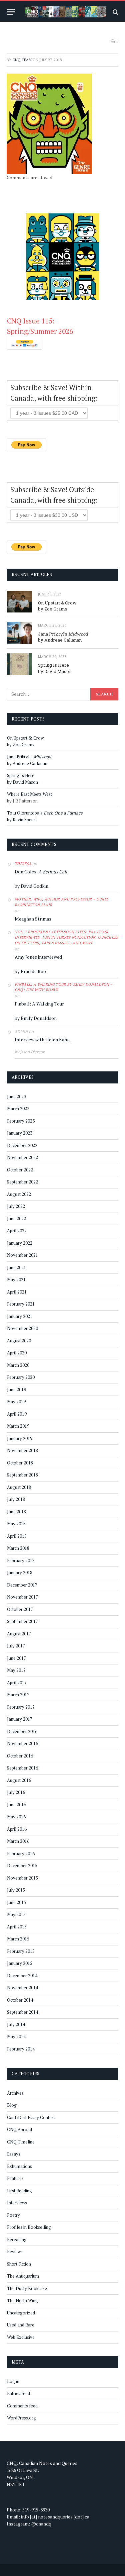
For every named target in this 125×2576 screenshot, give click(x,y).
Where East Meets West (29, 794)
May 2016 (16, 1817)
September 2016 (22, 1768)
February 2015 (21, 1951)
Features (15, 2178)
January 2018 (20, 1572)
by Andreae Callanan (60, 640)
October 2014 (20, 2000)
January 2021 (20, 1316)
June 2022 (16, 1219)
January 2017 (20, 1719)
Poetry (13, 2215)
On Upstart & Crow (57, 603)
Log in (13, 2381)
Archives (15, 2093)
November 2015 (22, 1878)
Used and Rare (21, 2325)
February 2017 (21, 1707)
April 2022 (17, 1231)
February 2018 (21, 1560)
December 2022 (22, 1145)
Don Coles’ (41, 872)
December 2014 (22, 1976)
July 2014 (16, 2024)
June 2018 (16, 1512)
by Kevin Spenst (22, 820)
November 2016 (22, 1743)
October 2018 (20, 1463)
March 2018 (18, 1548)
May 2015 (16, 1914)
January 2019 (20, 1438)
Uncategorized (21, 2313)
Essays (14, 2154)
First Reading (19, 2191)
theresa (23, 864)
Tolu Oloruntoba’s (45, 813)
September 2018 (22, 1475)
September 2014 (22, 2012)
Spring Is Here (53, 665)
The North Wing (22, 2300)
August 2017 (19, 1634)
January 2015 (20, 1963)
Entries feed (18, 2393)
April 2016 (17, 1829)
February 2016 (21, 1853)
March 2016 (18, 1841)
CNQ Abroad (19, 2129)
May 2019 (16, 1402)
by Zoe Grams (53, 609)
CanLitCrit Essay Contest (31, 2117)
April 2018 (17, 1536)
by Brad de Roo (30, 971)
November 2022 (22, 1157)
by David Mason (55, 671)
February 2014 (21, 2049)
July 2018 (16, 1499)
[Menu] (11, 12)
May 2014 (16, 2036)
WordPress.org (21, 2418)
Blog (12, 2105)
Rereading (17, 2239)
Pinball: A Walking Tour (39, 1004)
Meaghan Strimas (33, 919)
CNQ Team (22, 60)
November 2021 (22, 1255)
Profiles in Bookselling (29, 2227)
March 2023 (18, 1109)
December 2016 (22, 1731)
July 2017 (16, 1646)
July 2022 (16, 1206)
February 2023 (21, 1121)
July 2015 (16, 1890)
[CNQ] (66, 12)
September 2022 (22, 1182)
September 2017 (22, 1621)
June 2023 (16, 1096)
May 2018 (16, 1524)
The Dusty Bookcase (27, 2288)
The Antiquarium (23, 2276)
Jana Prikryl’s (63, 634)
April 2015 (17, 1927)
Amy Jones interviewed (38, 957)
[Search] (115, 12)
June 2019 (16, 1390)
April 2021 (17, 1292)
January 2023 (20, 1133)
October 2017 (20, 1609)
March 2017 (18, 1695)
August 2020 (19, 1341)
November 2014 (22, 1988)
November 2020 (22, 1328)
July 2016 (16, 1792)
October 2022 (20, 1170)
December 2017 (22, 1585)
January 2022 (20, 1243)
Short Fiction (19, 2264)
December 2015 (22, 1866)
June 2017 (16, 1658)
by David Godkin (31, 886)
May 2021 (16, 1279)
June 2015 (16, 1902)
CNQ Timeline (21, 2142)
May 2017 (16, 1670)
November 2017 (22, 1597)
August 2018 (19, 1487)
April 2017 (17, 1683)
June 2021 (16, 1267)
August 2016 (19, 1780)
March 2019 (18, 1426)
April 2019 (17, 1414)
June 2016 (16, 1805)
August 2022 (19, 1194)
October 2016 (20, 1756)
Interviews (17, 2203)
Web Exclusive (21, 2337)
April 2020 (17, 1353)
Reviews (15, 2252)
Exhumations (19, 2166)
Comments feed (22, 2406)
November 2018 (22, 1450)
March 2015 (18, 1939)
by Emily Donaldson (36, 1018)
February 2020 (21, 1377)
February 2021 (21, 1304)
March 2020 (18, 1365)
